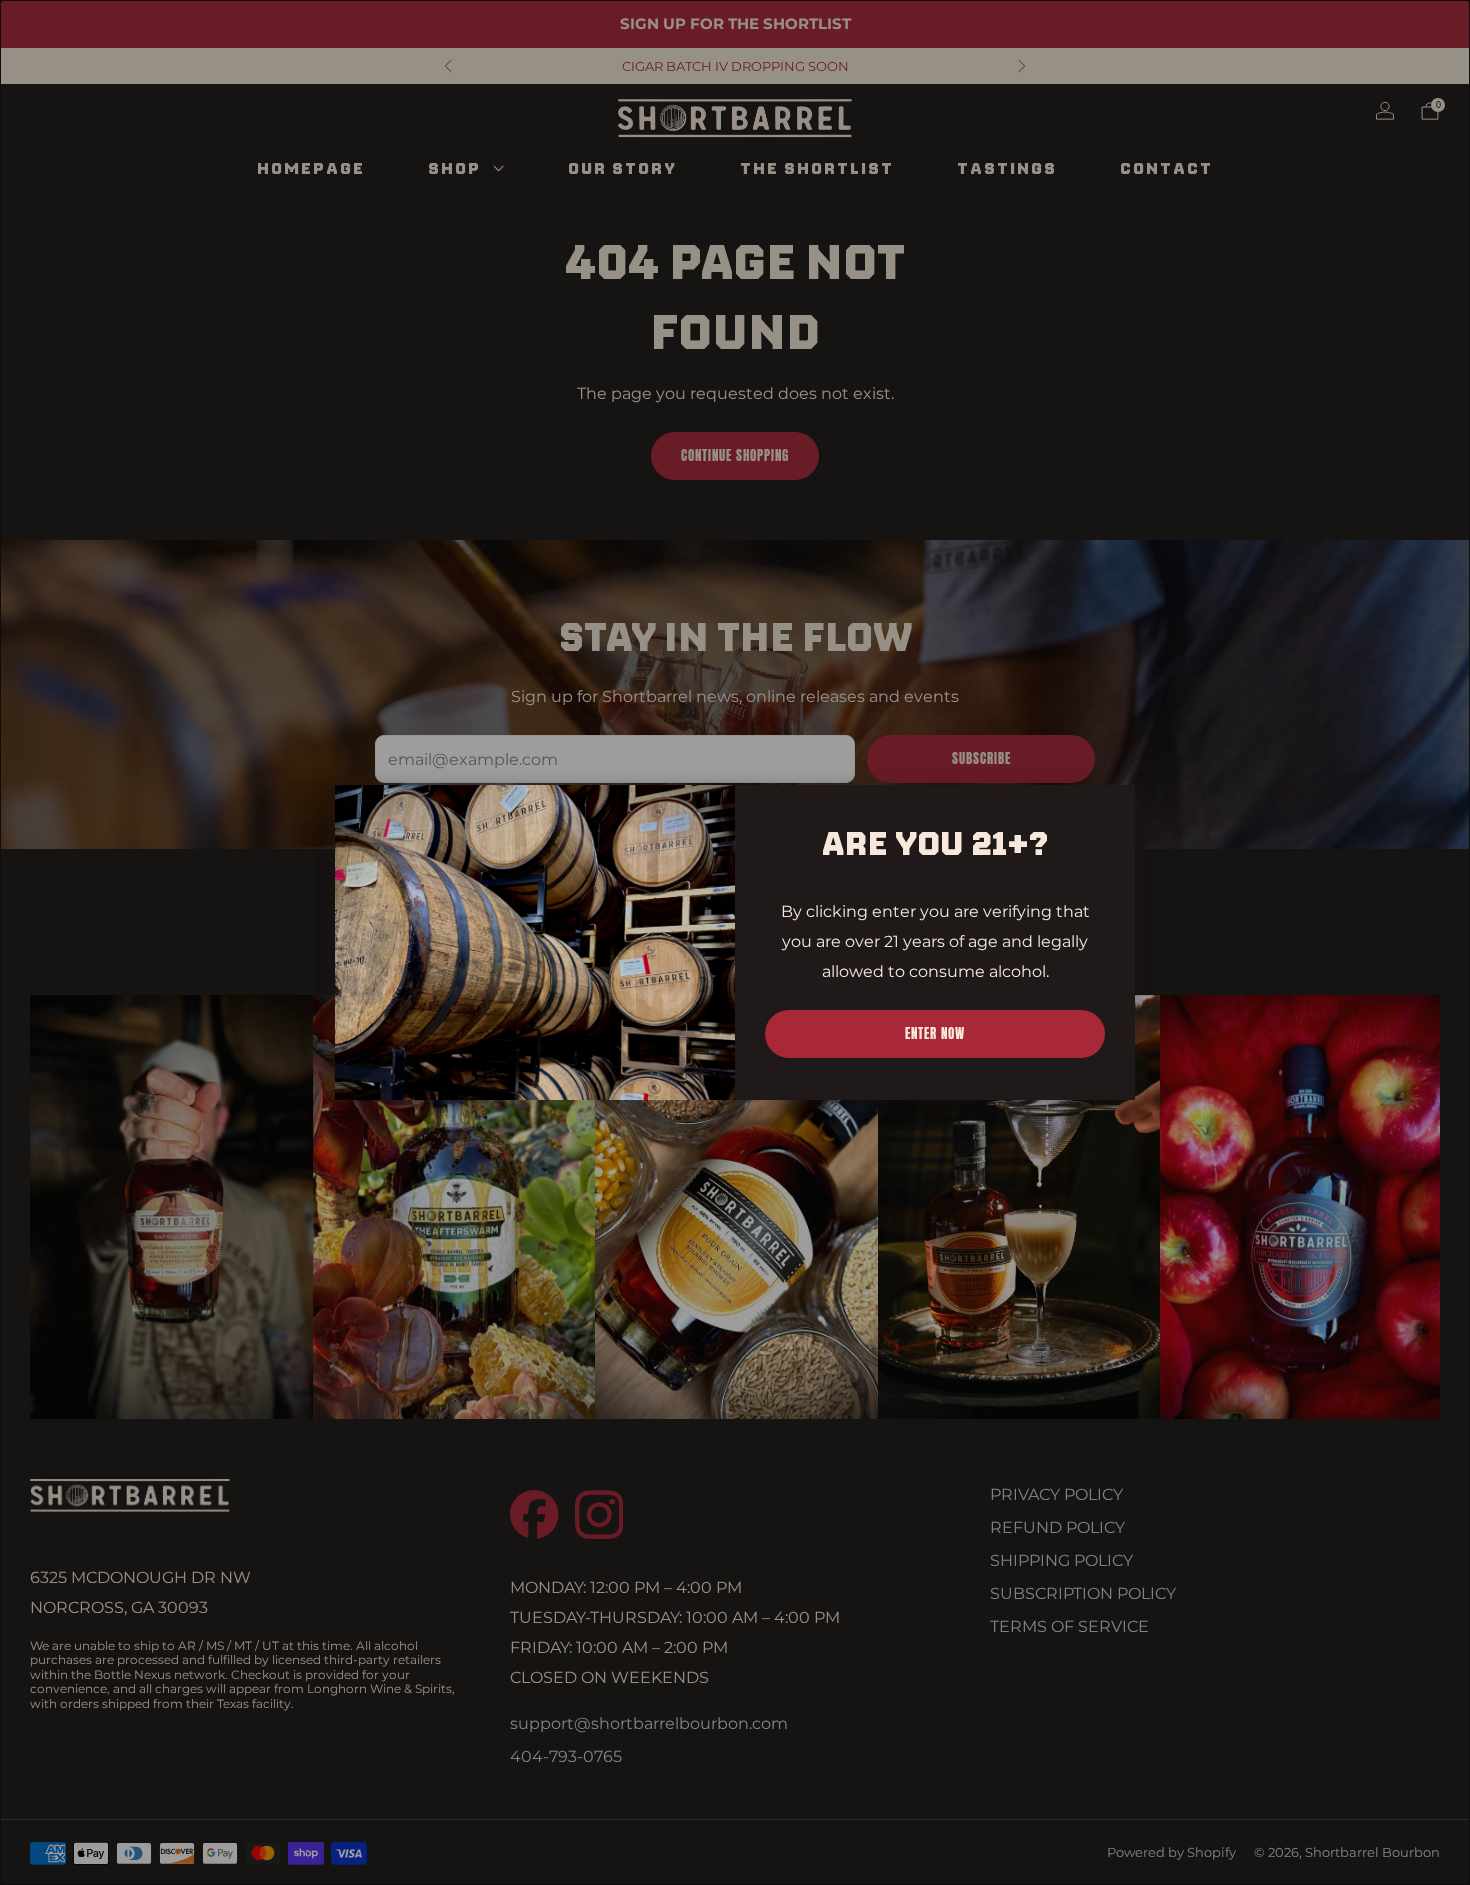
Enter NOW (935, 1033)
